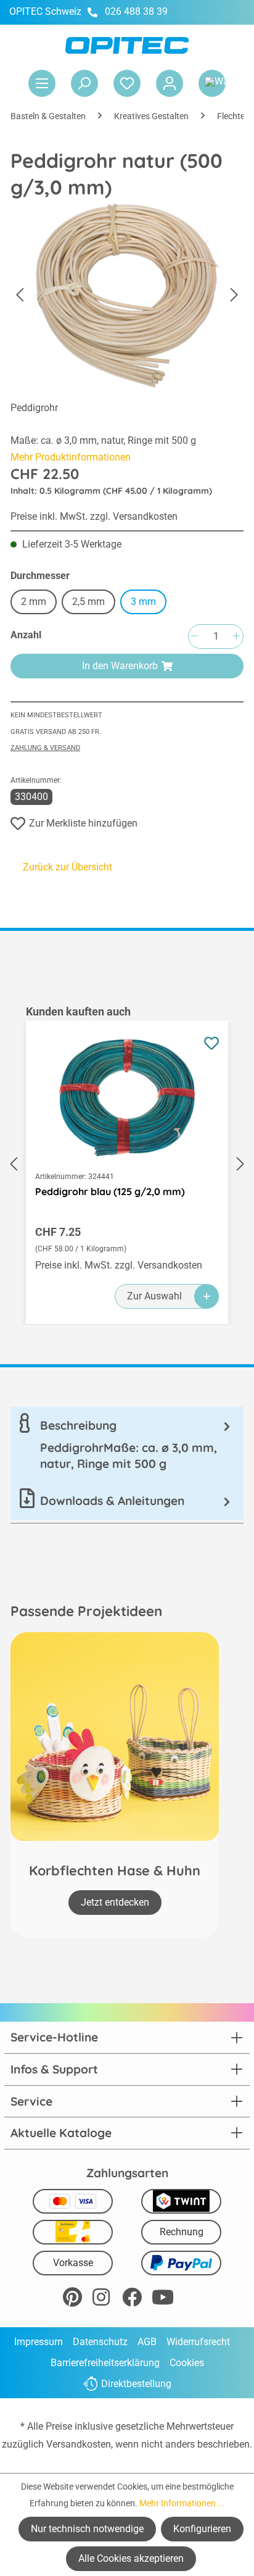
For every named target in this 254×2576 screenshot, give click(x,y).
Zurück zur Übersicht (68, 867)
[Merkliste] (127, 83)
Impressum (39, 2342)
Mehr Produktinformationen (71, 457)
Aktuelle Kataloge (61, 2133)
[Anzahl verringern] (194, 637)
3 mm (143, 602)
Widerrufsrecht (198, 2342)
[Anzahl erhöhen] (236, 637)
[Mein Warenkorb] (212, 83)
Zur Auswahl (154, 1296)
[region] (127, 1164)
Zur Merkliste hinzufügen (83, 823)
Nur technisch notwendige (87, 2529)
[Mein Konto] (170, 83)
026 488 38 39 (136, 11)
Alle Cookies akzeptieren (131, 2558)
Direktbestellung (136, 2384)
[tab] (127, 1444)
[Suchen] (84, 83)
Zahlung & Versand (45, 748)
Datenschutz (100, 2342)
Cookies (187, 2363)
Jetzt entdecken (115, 1902)
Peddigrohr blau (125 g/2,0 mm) (110, 1191)
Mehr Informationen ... (182, 2503)
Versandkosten (79, 2444)
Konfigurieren (202, 2529)
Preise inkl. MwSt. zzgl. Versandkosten (94, 516)
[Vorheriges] (20, 295)
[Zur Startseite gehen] (127, 45)
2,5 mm (88, 602)
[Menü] (42, 83)
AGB (147, 2342)
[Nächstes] (234, 295)
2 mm (34, 602)
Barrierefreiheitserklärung (105, 2363)
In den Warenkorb (120, 666)
